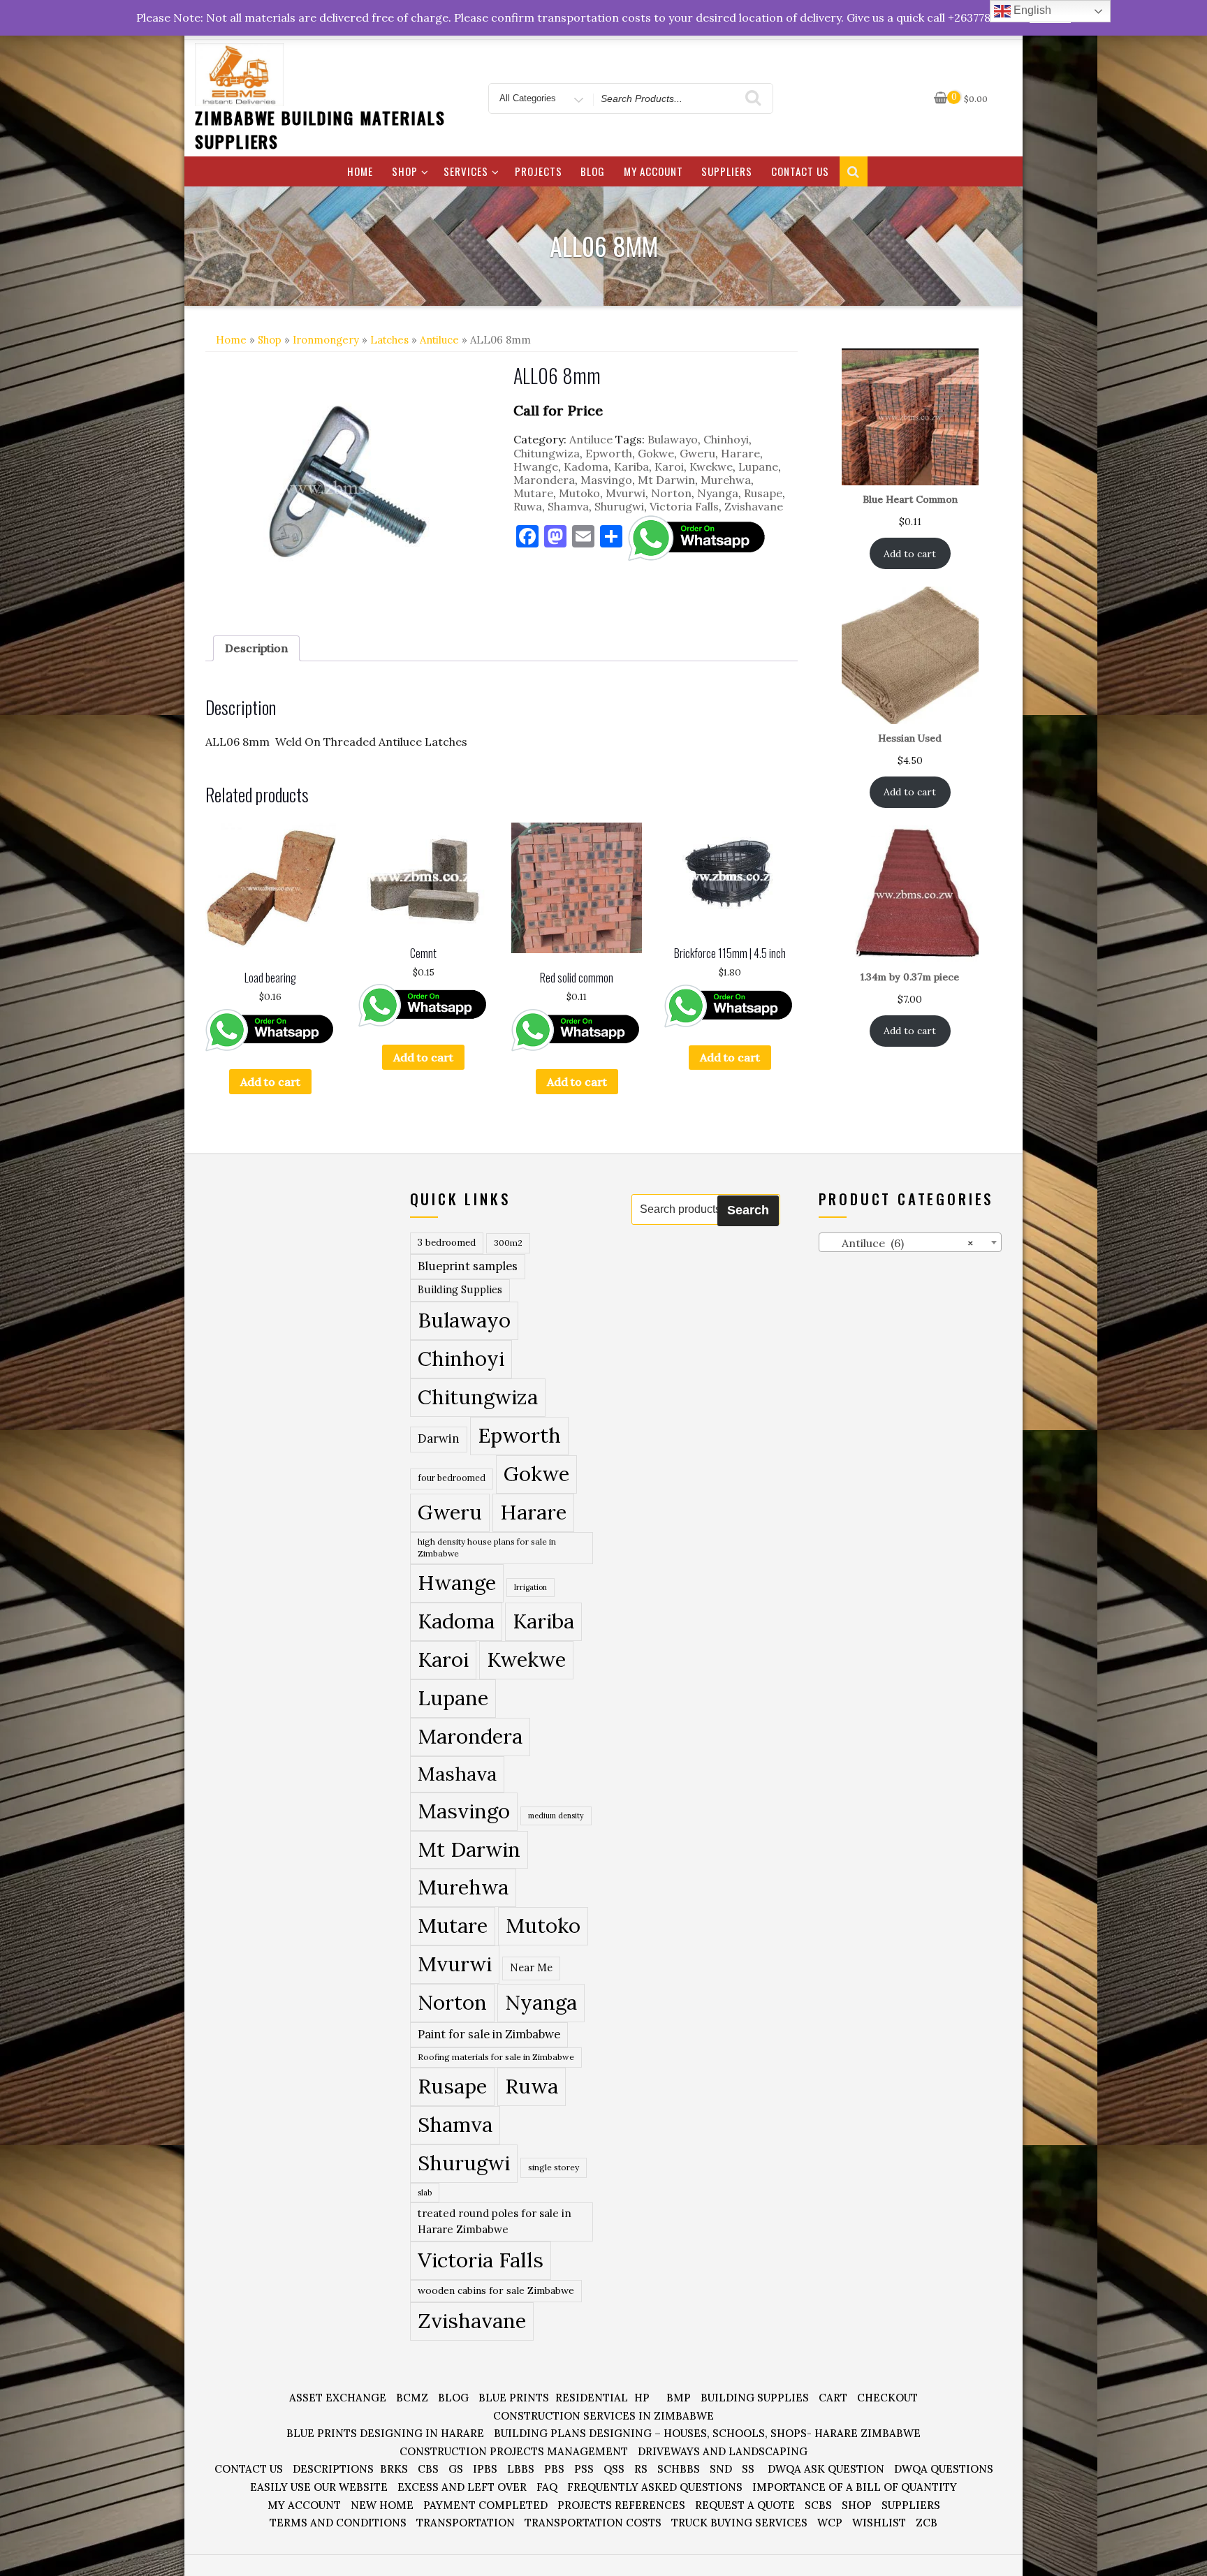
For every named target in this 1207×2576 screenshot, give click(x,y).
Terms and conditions (338, 2523)
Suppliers (727, 171)
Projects (539, 171)
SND (721, 2469)
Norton (671, 493)
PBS (554, 2469)
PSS (584, 2469)
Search (748, 1210)
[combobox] (910, 1242)
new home (382, 2505)
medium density (556, 1816)
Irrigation (531, 1587)
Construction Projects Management (514, 2451)
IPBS (485, 2469)
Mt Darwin (666, 480)
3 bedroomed (447, 1243)
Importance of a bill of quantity (855, 2487)
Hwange (536, 466)
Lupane (758, 466)
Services (466, 171)
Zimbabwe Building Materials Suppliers (320, 129)
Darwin (439, 1438)
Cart (833, 2398)
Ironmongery (326, 340)
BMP (679, 2398)
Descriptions (333, 2469)
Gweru (697, 453)
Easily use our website (319, 2487)
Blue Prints (514, 2398)
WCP (830, 2523)
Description (256, 648)
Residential (592, 2398)
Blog (593, 171)
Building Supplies (460, 1290)
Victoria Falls (684, 506)
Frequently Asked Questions (655, 2487)
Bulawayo (673, 439)
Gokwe (656, 453)
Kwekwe (711, 466)
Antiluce (439, 340)
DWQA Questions (944, 2469)
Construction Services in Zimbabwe (603, 2416)
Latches (389, 340)
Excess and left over (462, 2487)
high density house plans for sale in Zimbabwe (487, 1548)
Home (360, 171)
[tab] (256, 648)
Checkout (887, 2398)
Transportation (466, 2523)
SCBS (818, 2505)
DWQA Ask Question (826, 2469)
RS (641, 2469)
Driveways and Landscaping (723, 2451)
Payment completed (485, 2505)
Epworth (609, 453)
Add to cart (270, 1082)
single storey (554, 2167)
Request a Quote (745, 2505)
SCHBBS (679, 2469)
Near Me (531, 1967)
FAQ (547, 2487)
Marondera (544, 480)
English (1031, 10)
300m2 (508, 1243)
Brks (394, 2469)
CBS (428, 2469)
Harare (740, 453)
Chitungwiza (547, 453)
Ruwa (528, 506)
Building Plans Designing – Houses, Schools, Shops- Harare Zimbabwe (707, 2433)
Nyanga (718, 493)
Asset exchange (338, 2398)
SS (748, 2469)
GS (456, 2469)
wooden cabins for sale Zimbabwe (496, 2290)
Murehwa (726, 480)
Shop (405, 171)
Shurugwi (619, 506)
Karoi (669, 466)
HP (642, 2398)
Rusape (763, 493)
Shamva (568, 506)
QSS (614, 2469)
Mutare (533, 493)
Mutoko (579, 493)
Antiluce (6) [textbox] (899, 1243)
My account (653, 171)
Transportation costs (593, 2523)
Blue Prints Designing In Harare (385, 2433)
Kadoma (586, 466)
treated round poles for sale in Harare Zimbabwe (495, 2221)
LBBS (521, 2469)
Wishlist (879, 2523)
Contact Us (800, 171)
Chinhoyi (726, 439)
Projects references (621, 2505)
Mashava (457, 1774)
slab (425, 2192)
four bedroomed (452, 1478)
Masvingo (606, 480)
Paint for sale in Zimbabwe (489, 2034)
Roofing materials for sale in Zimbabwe (496, 2057)
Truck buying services (739, 2523)
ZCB (927, 2523)
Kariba (631, 466)
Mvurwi (626, 493)
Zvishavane (754, 506)
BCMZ (412, 2398)
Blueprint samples (468, 1266)
